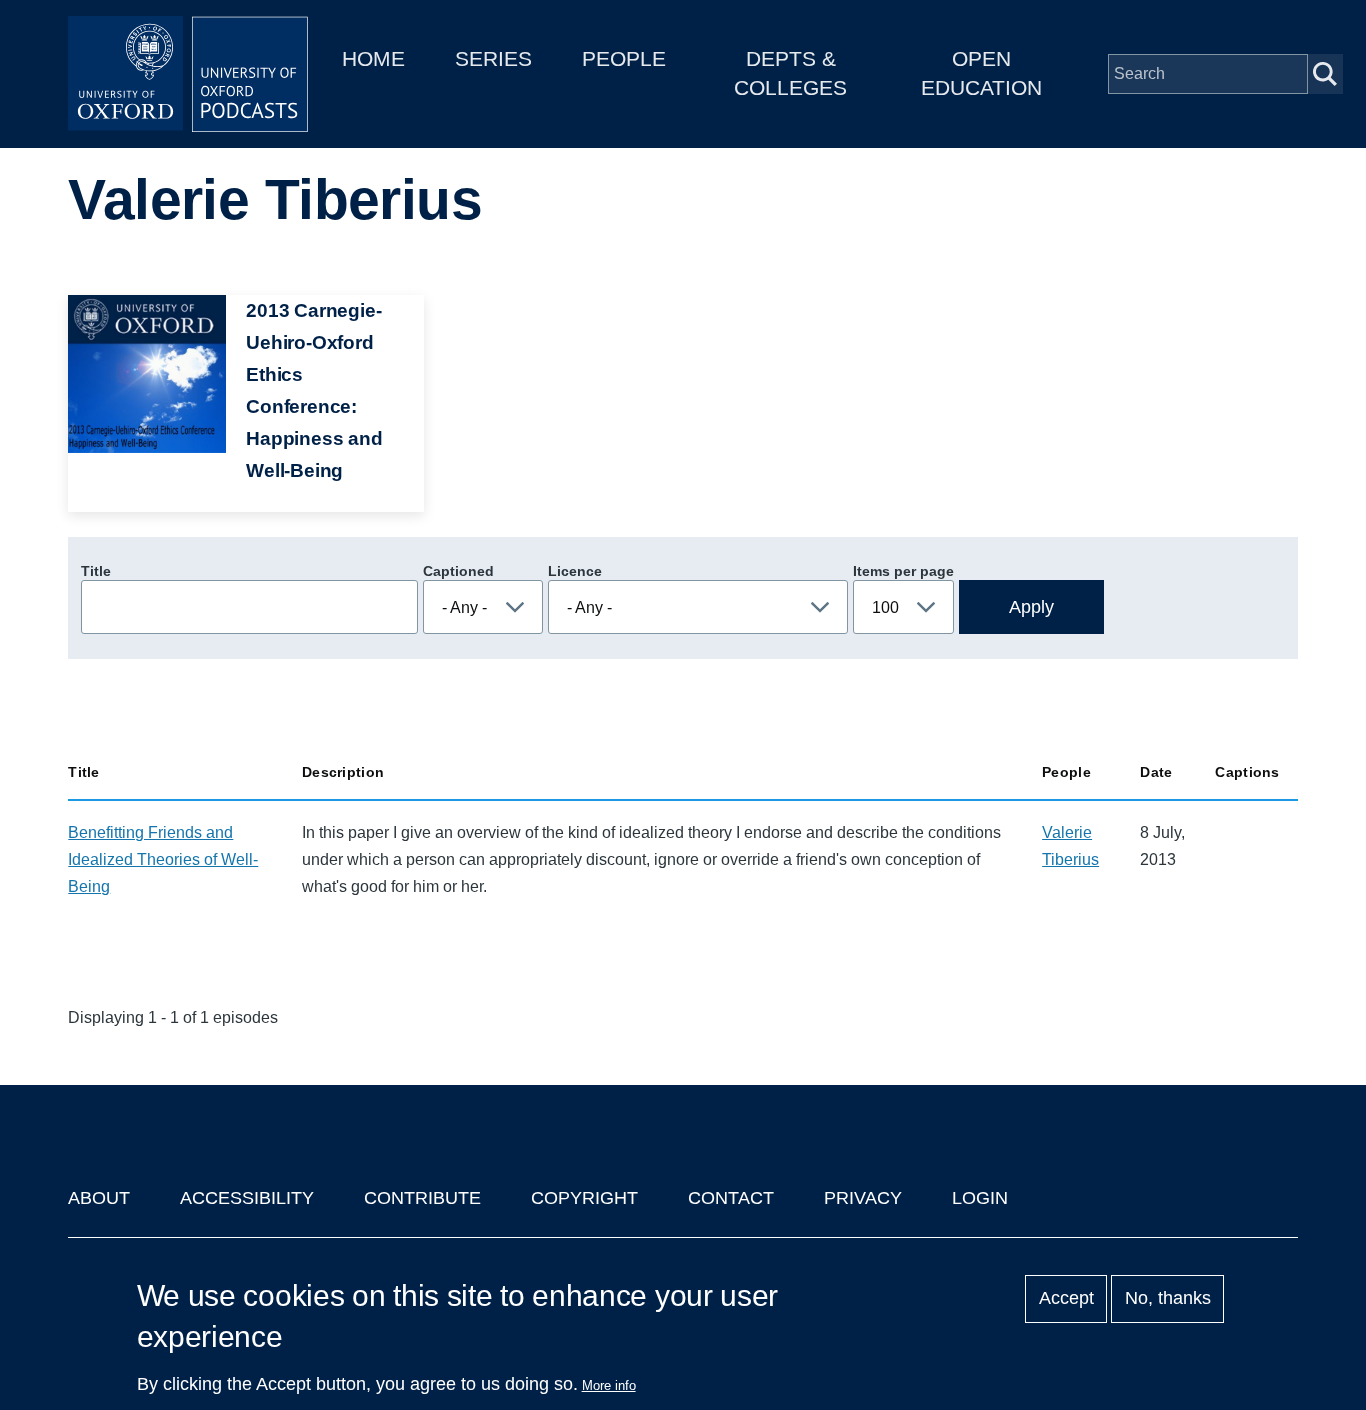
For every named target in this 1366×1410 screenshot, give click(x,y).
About (99, 1198)
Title (96, 571)
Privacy (863, 1198)
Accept (1066, 1299)
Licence (575, 571)
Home (373, 58)
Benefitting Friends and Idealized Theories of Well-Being (163, 859)
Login (980, 1198)
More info (609, 1385)
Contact (731, 1198)
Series (493, 58)
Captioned (458, 571)
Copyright (584, 1198)
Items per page (903, 571)
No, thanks (1168, 1299)
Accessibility (247, 1198)
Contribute (422, 1198)
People (624, 58)
